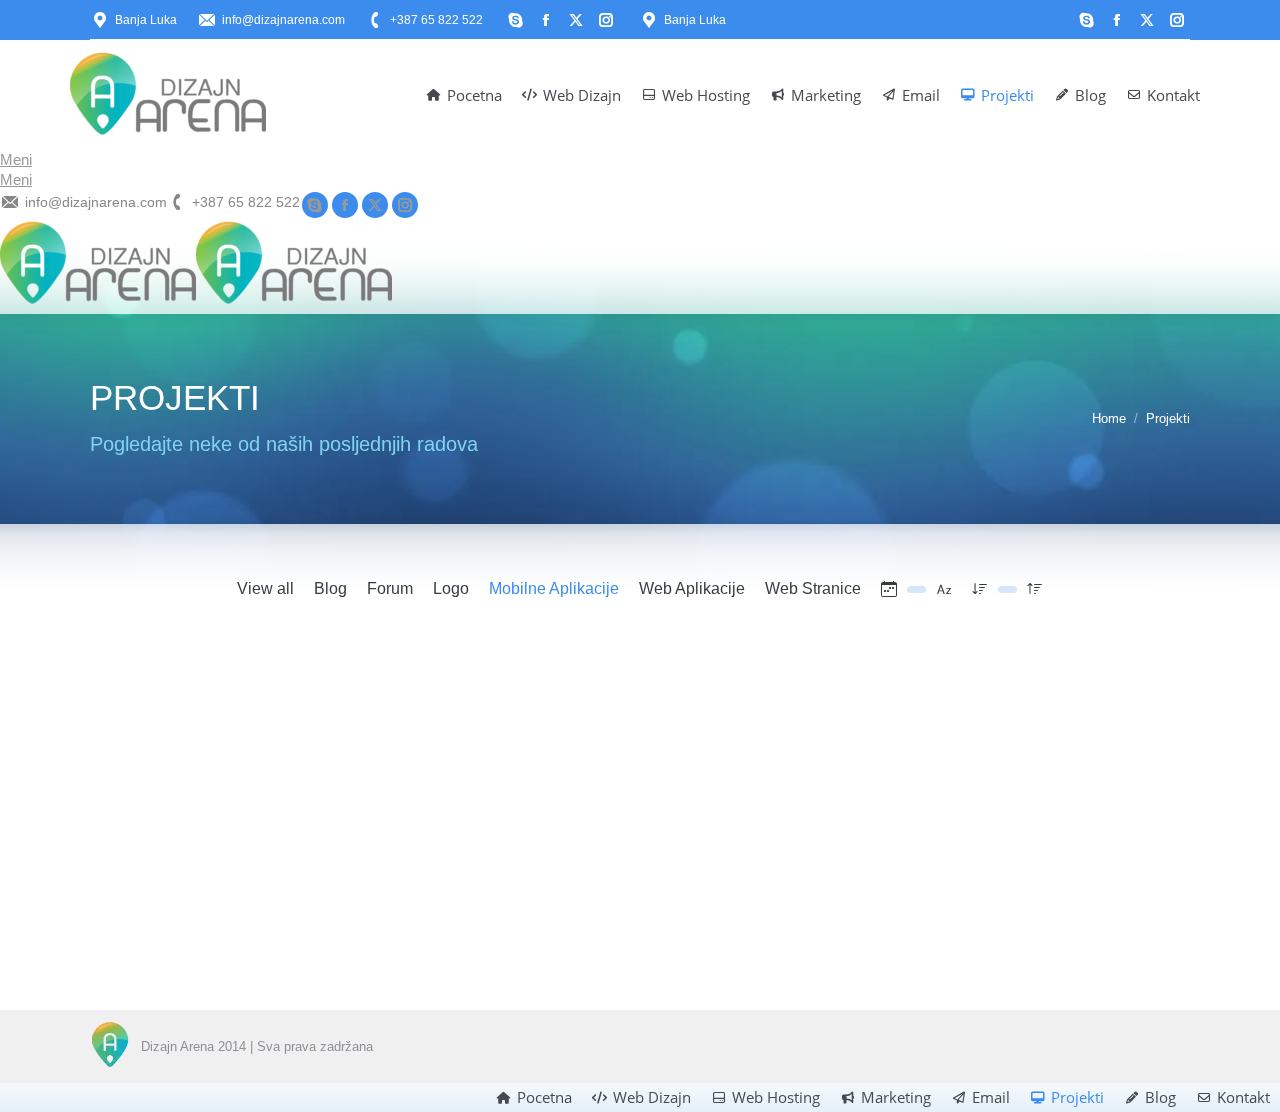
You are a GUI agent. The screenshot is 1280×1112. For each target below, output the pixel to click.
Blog (330, 588)
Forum (390, 588)
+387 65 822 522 (436, 20)
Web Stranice (813, 588)
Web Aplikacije (692, 588)
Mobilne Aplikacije (554, 588)
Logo (451, 588)
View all (265, 588)
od (233, 939)
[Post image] (259, 767)
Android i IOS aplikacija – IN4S (216, 910)
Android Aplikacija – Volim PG (593, 910)
